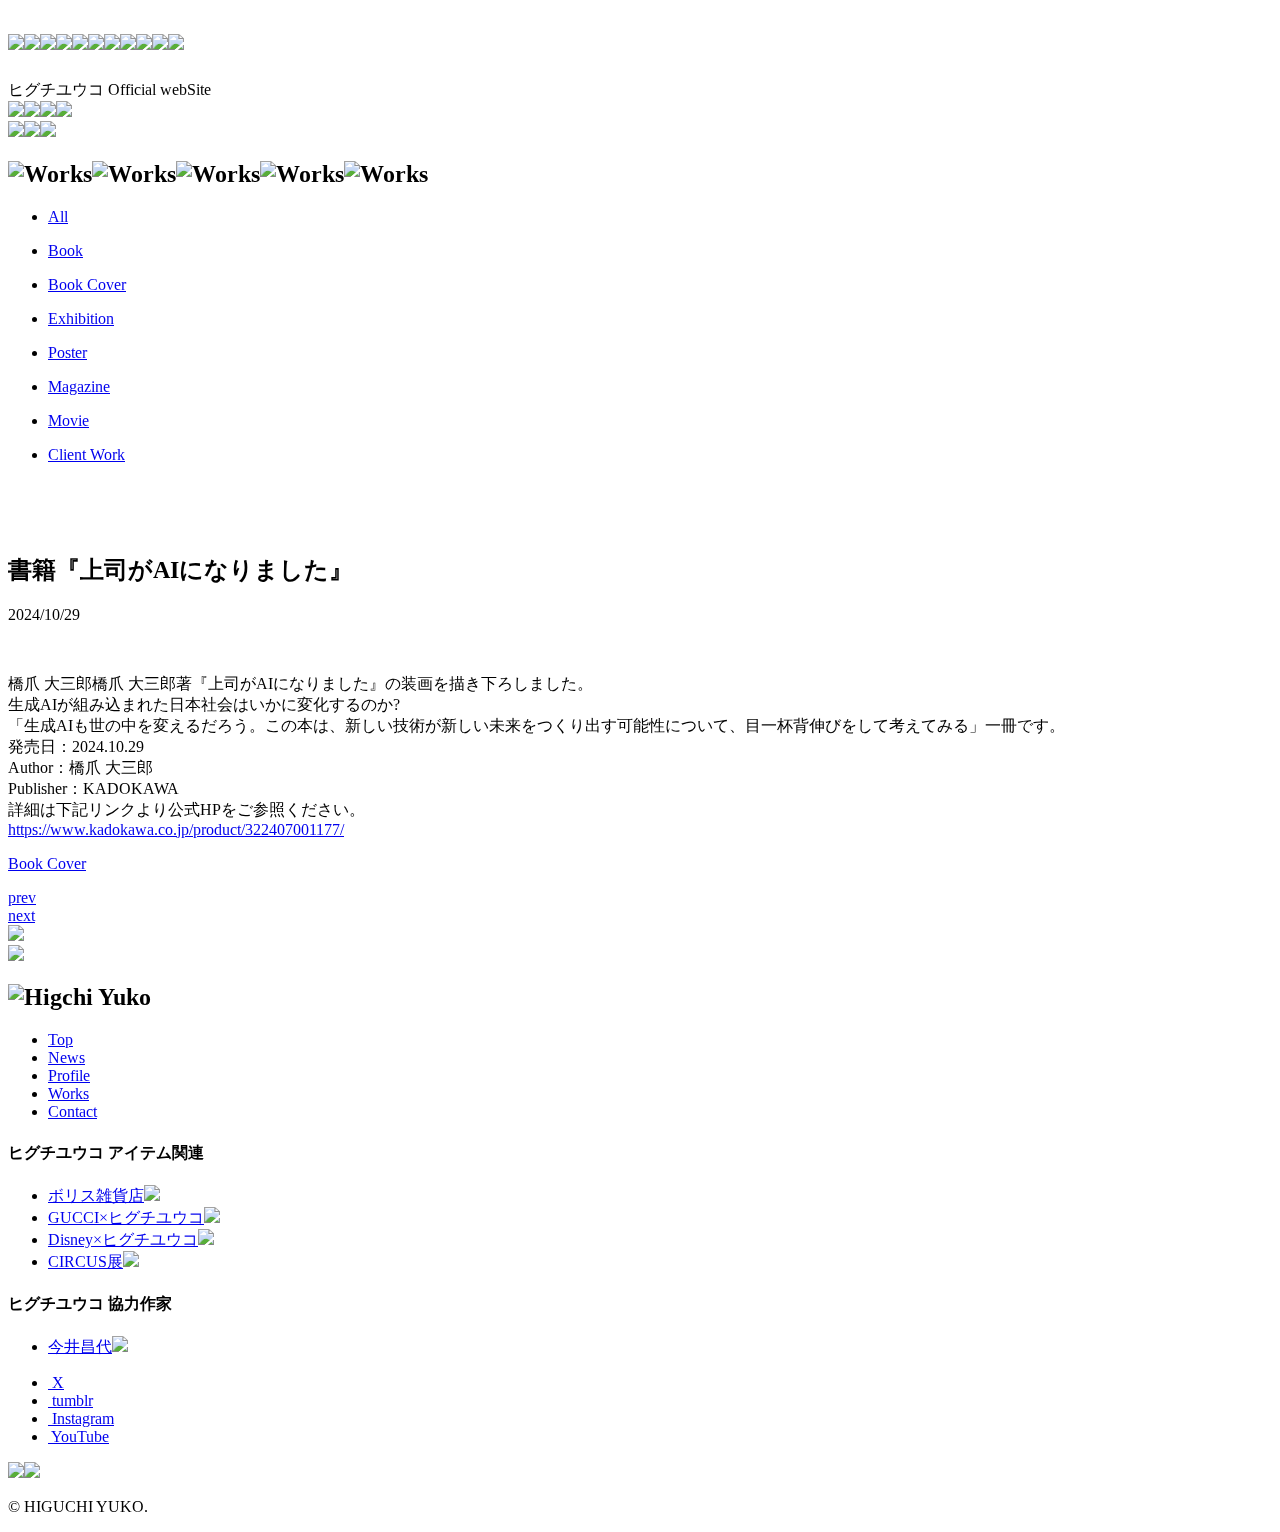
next (21, 915)
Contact (72, 1111)
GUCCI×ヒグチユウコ (126, 1217)
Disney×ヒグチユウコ (123, 1239)
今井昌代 (80, 1346)
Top (60, 1039)
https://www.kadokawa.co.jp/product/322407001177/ (176, 829)
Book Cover (47, 863)
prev (22, 897)
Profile (69, 1075)
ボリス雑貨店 (96, 1195)
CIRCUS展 (85, 1261)
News (66, 1057)
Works (68, 1093)
